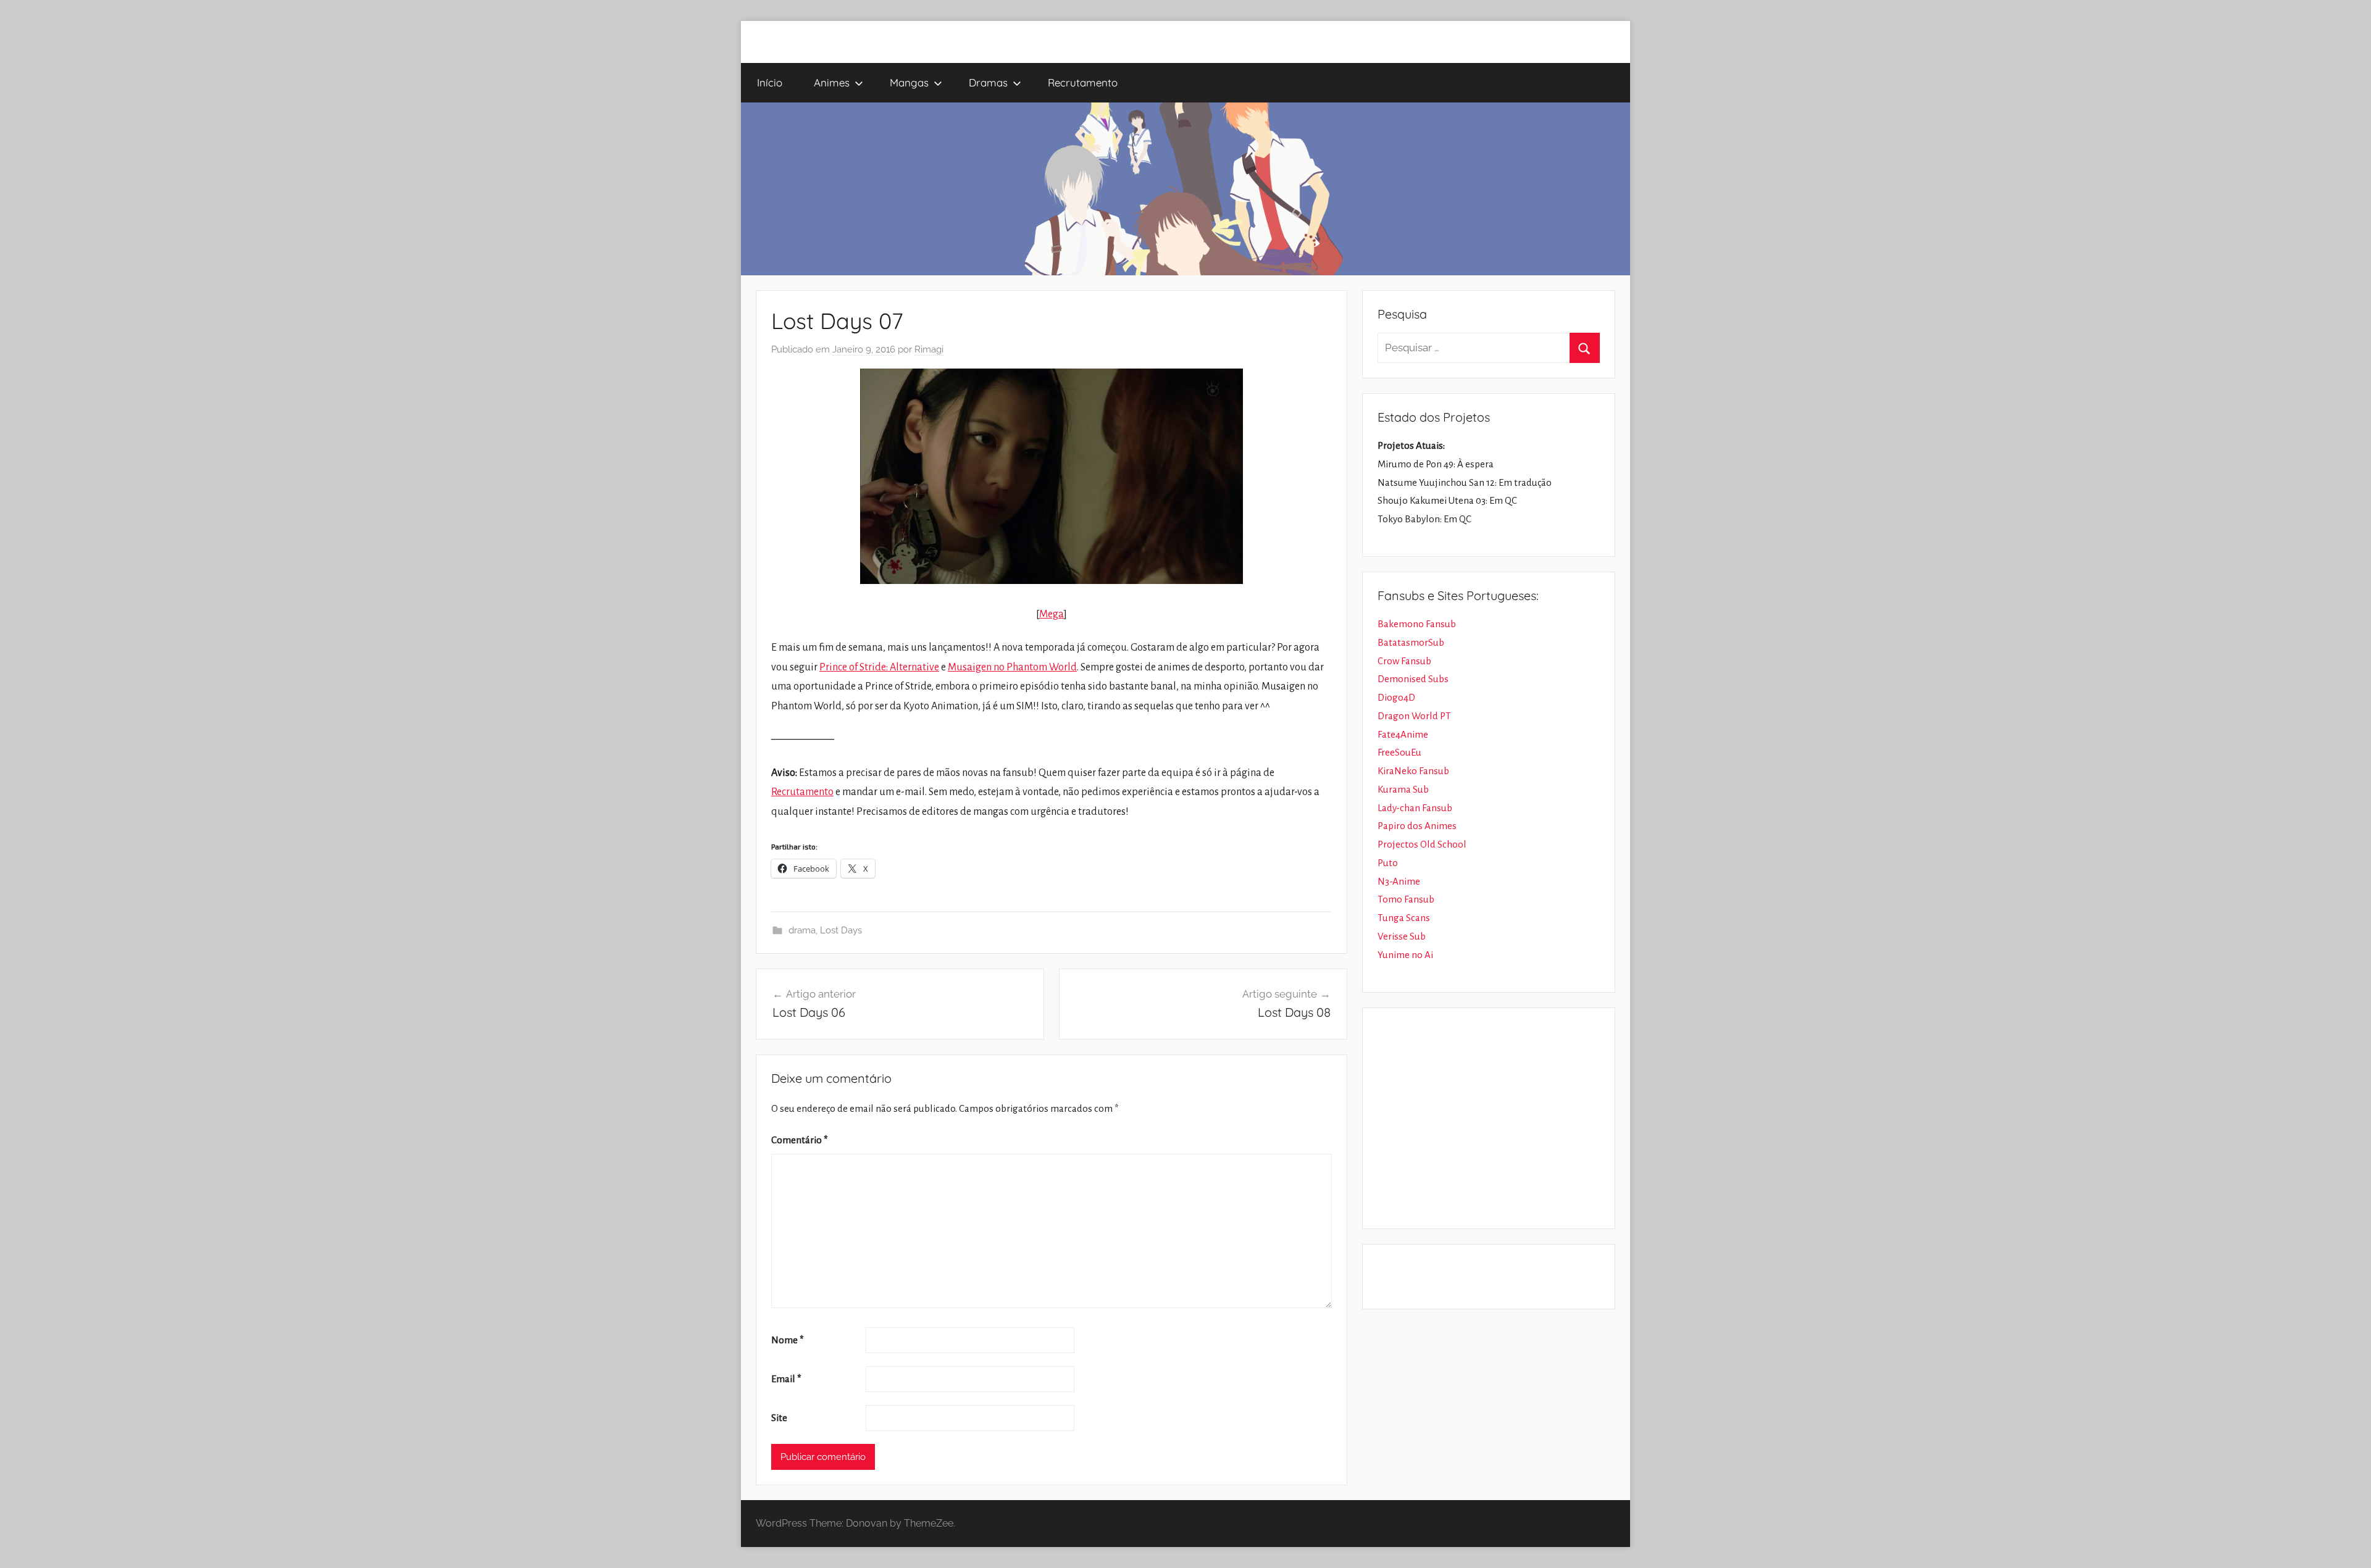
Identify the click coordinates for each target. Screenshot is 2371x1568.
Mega (1052, 614)
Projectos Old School (1422, 844)
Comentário (800, 1140)
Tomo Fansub (1406, 899)
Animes (832, 82)
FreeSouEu (1399, 752)
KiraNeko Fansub (1413, 771)
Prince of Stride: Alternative (879, 667)
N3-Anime (1399, 881)
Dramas (988, 82)
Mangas (909, 82)
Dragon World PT (1414, 716)
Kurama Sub (1403, 789)
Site (779, 1418)
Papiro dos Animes (1417, 826)
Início (770, 82)
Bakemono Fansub (1417, 624)
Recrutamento (1083, 82)
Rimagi (929, 349)
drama (802, 930)
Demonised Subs (1413, 679)
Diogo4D (1396, 697)
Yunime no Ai (1405, 955)
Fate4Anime (1403, 734)
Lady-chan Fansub (1415, 808)
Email (786, 1379)
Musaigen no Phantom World (1012, 667)
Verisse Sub (1402, 936)
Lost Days (841, 930)
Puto (1388, 863)
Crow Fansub (1404, 661)
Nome (788, 1340)
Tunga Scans (1404, 918)
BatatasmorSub (1411, 642)
